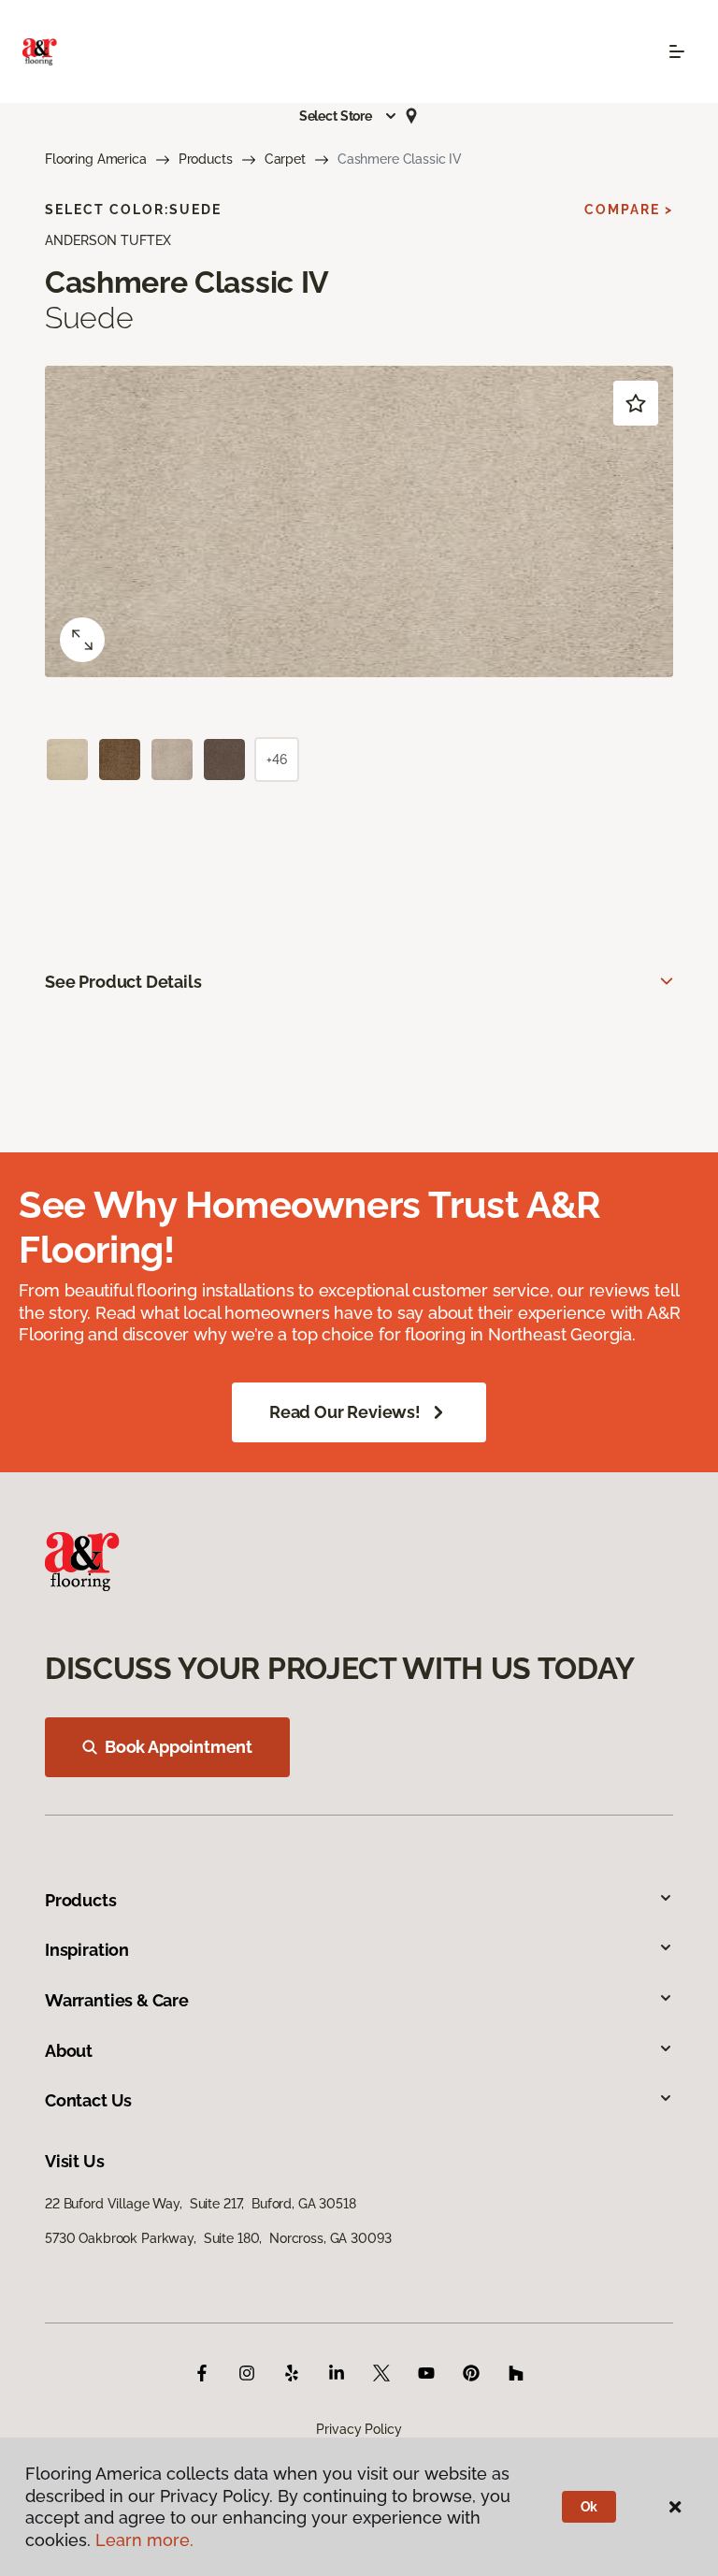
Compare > (629, 210)
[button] (349, 116)
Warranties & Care (117, 2000)
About (69, 2051)
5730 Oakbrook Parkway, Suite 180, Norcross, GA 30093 (218, 2238)
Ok (589, 2507)
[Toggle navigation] (677, 51)
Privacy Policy (359, 2429)
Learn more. (144, 2540)
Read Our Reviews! (345, 1412)
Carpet (285, 159)
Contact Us (88, 2100)
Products (206, 159)
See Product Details (123, 982)
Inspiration (87, 1950)
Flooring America (96, 159)
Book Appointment (179, 1747)
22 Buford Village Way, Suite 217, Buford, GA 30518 (201, 2204)
